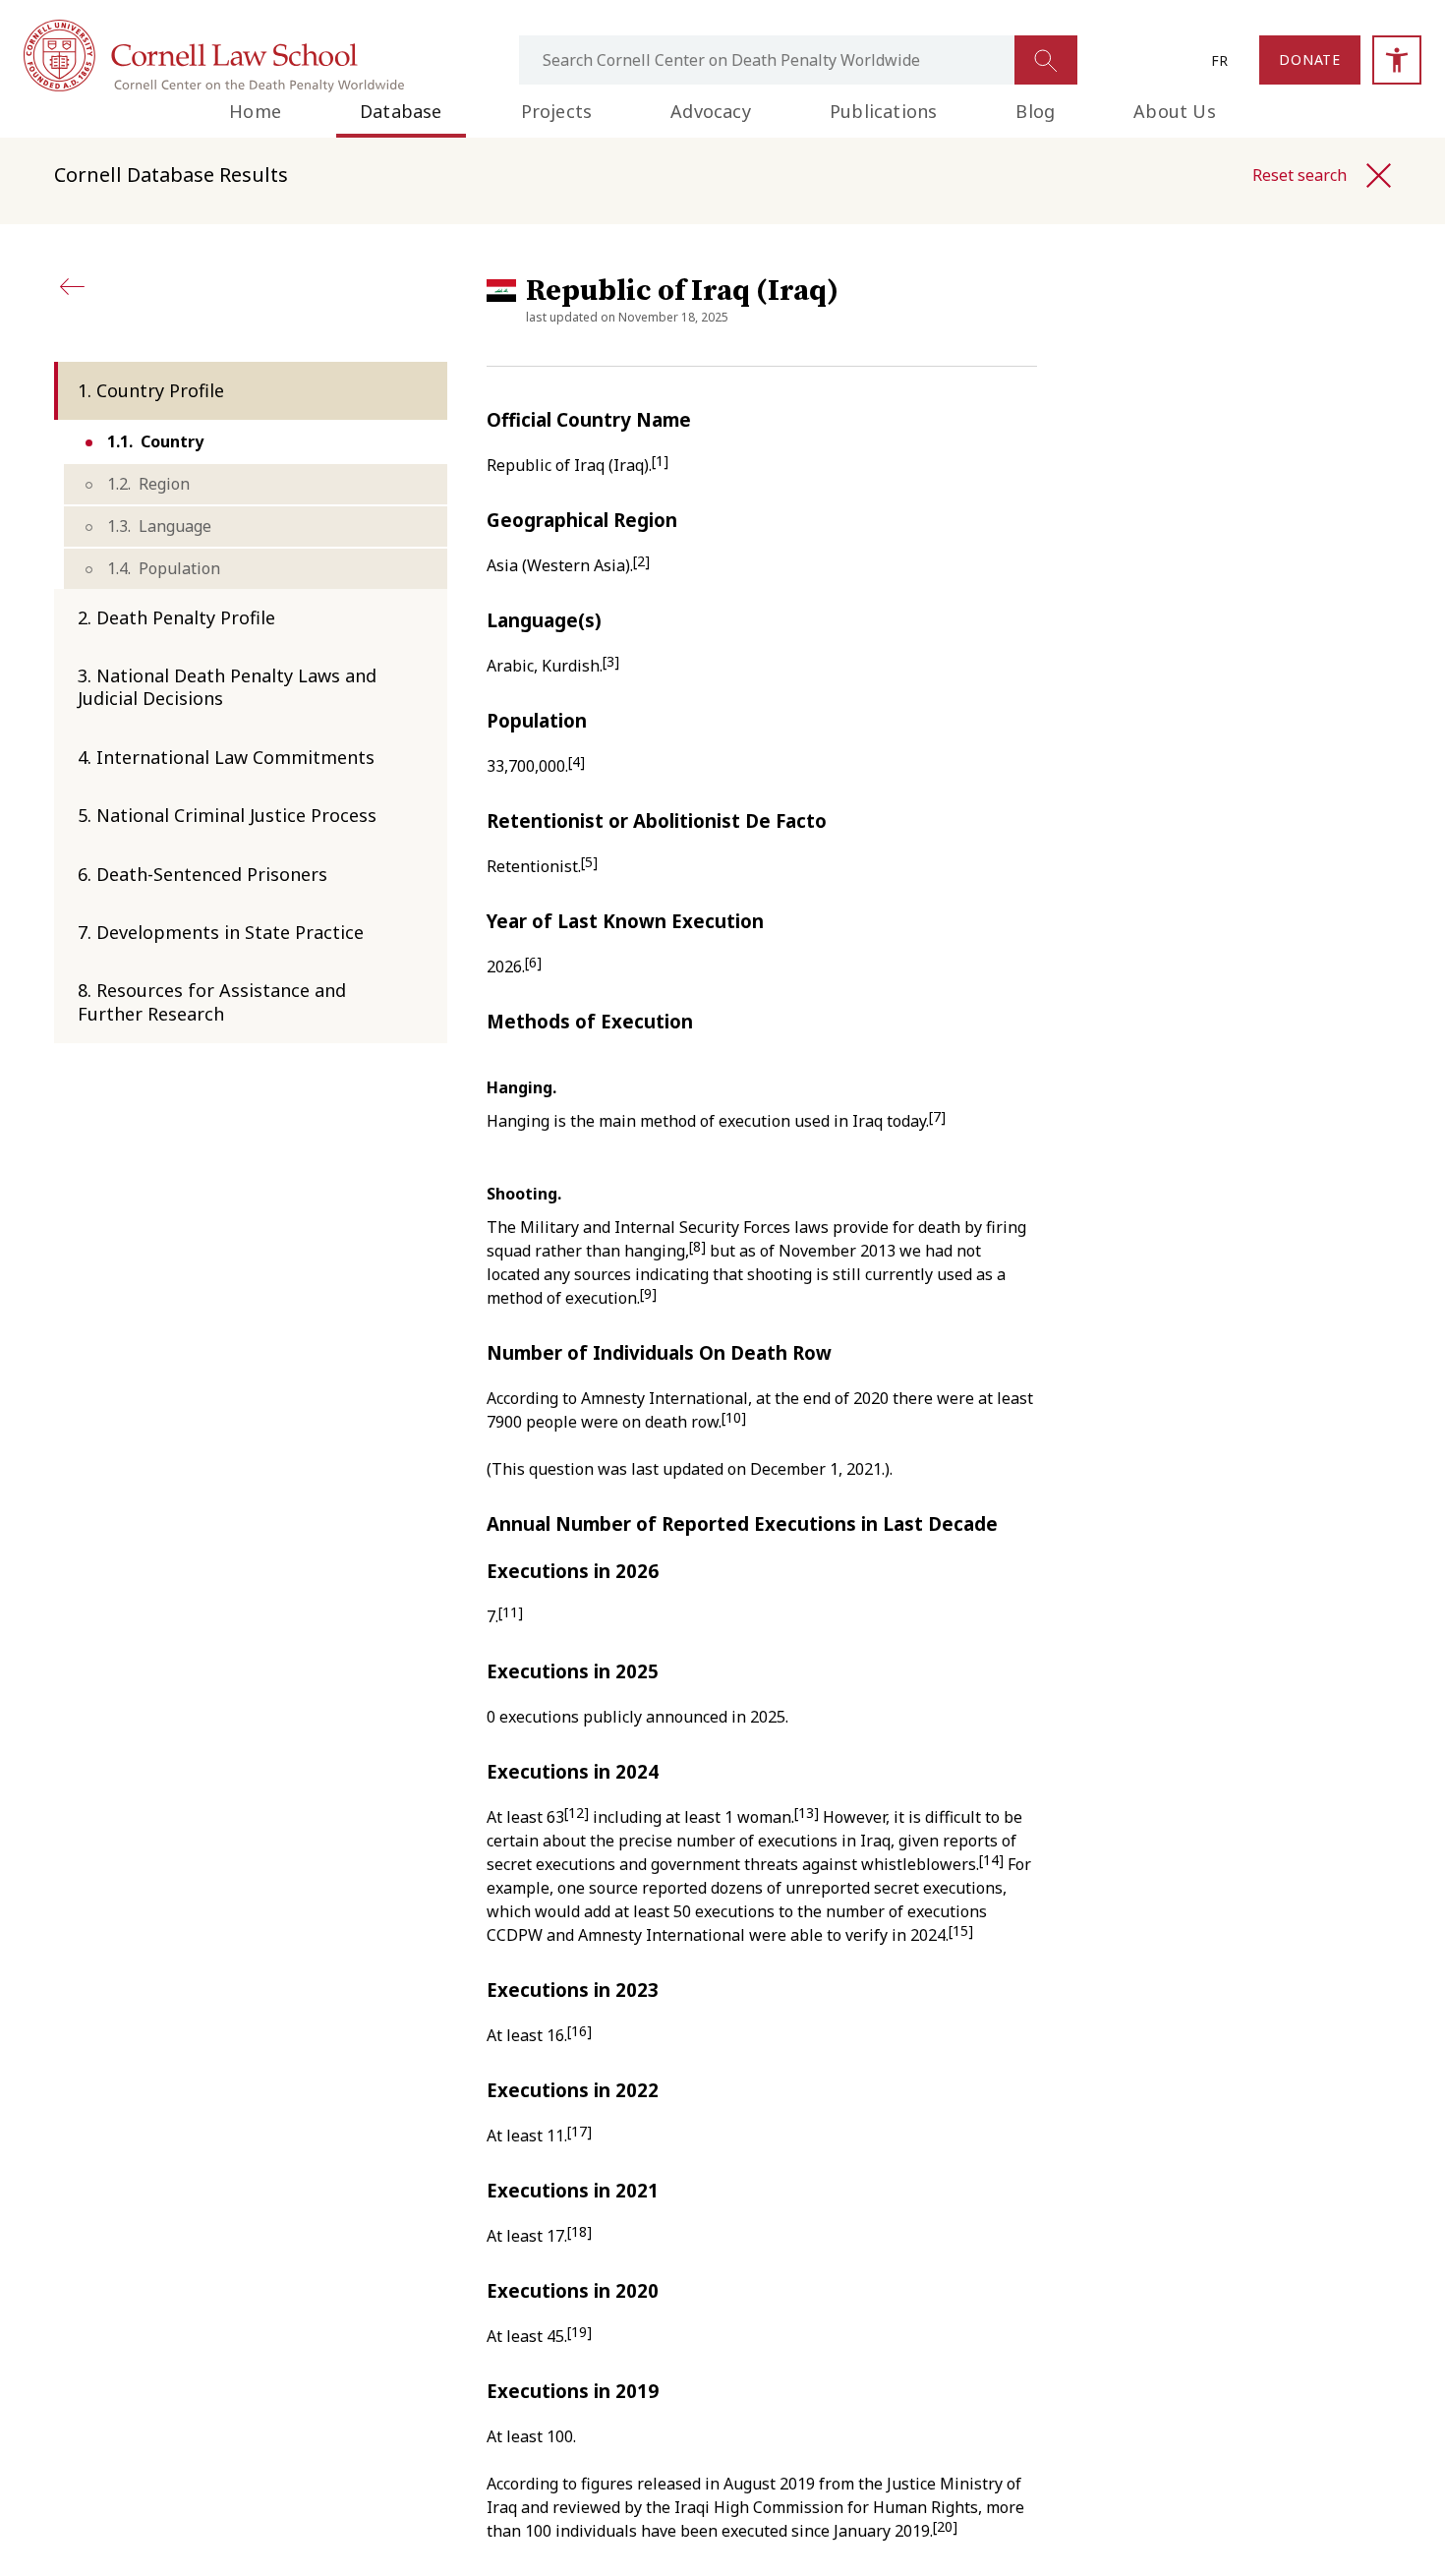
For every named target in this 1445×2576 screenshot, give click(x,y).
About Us (1175, 111)
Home (255, 111)
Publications (883, 111)
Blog (1035, 111)
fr (1219, 60)
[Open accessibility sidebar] (1397, 60)
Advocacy (711, 111)
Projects (557, 111)
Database (401, 111)
